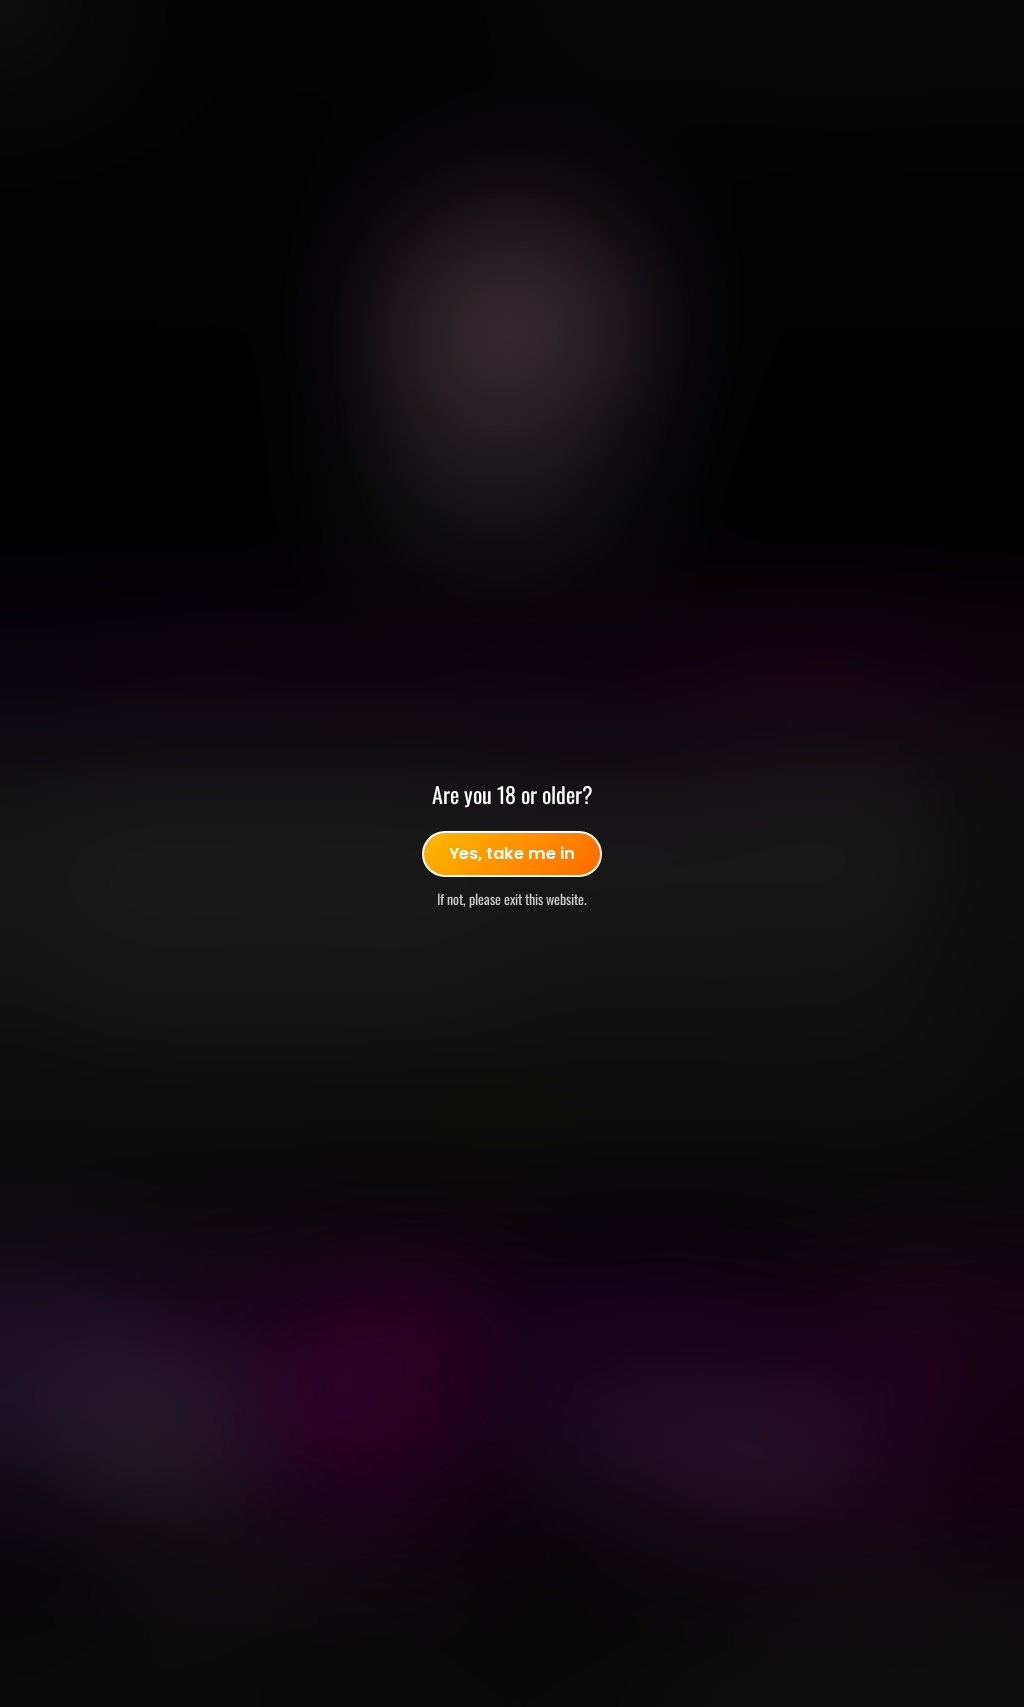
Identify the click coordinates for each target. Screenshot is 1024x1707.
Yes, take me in (512, 853)
